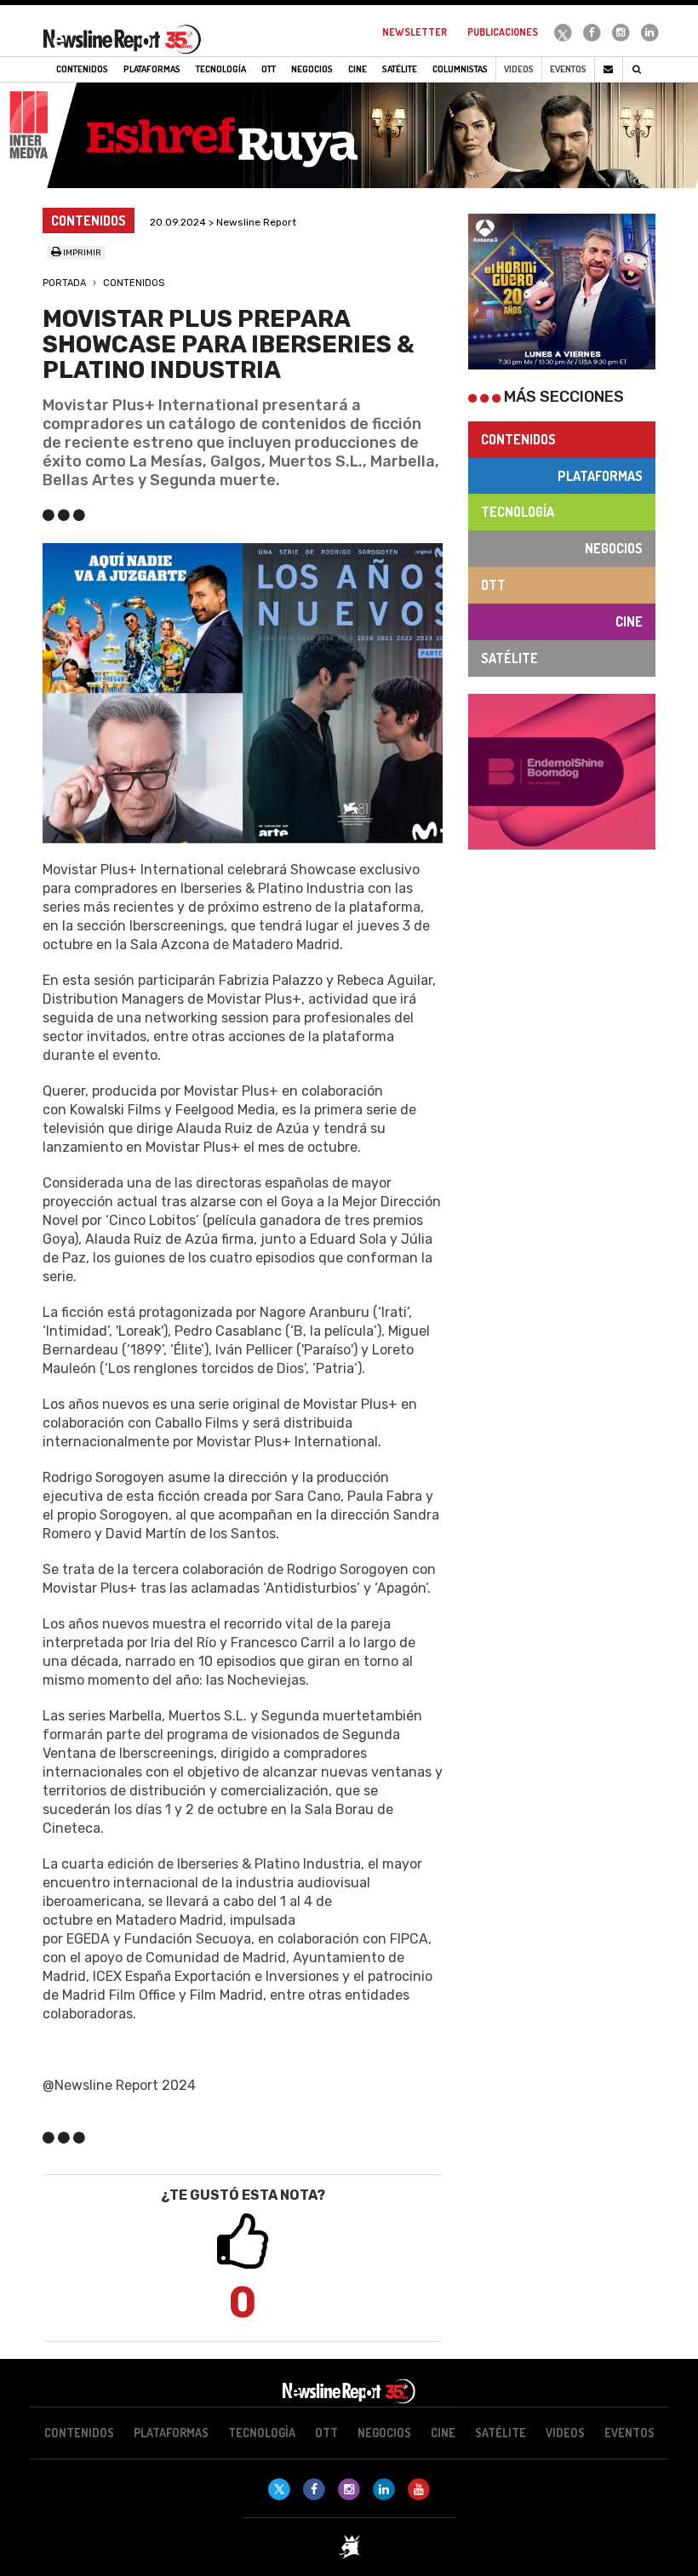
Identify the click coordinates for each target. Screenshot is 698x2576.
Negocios (614, 548)
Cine (629, 621)
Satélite (509, 658)
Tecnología (518, 512)
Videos (519, 69)
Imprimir (81, 253)
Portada (64, 283)
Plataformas (600, 476)
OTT (493, 585)
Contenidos (134, 283)
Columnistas (460, 69)
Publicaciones (503, 32)
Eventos (568, 69)
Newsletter (415, 32)
